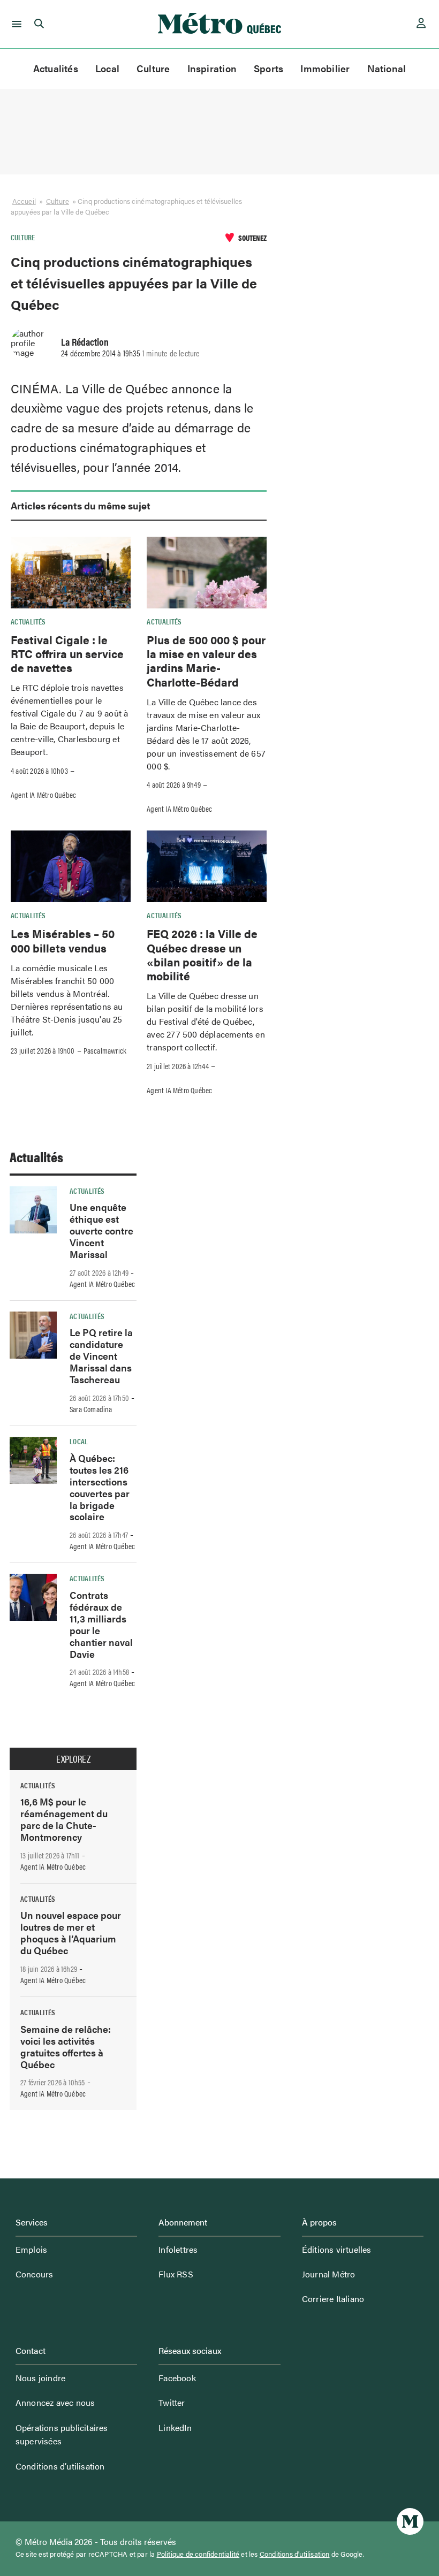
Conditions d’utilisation (60, 2466)
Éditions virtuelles (337, 2249)
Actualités (56, 68)
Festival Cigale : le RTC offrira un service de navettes (67, 654)
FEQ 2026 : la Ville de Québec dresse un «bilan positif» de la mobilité (202, 954)
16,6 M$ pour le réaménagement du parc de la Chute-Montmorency (64, 1819)
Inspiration (212, 68)
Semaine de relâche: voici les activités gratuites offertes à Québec (66, 2047)
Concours (35, 2274)
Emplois (31, 2249)
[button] (15, 24)
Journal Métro (329, 2274)
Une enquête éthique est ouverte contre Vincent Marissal (101, 1230)
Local (107, 68)
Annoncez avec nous (55, 2402)
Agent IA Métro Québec (43, 795)
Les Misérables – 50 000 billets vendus (63, 940)
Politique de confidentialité (198, 2554)
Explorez (73, 1759)
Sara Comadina (91, 1409)
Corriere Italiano (333, 2299)
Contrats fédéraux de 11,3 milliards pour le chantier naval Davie (101, 1624)
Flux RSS (176, 2274)
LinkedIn (175, 2428)
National (387, 68)
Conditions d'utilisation (295, 2554)
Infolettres (178, 2249)
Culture (153, 68)
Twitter (172, 2402)
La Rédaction (85, 341)
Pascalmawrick (105, 1050)
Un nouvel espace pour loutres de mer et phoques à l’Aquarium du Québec (71, 1933)
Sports (268, 68)
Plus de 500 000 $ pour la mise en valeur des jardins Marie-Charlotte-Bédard (206, 661)
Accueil (24, 201)
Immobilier (325, 68)
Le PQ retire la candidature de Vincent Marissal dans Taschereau (101, 1356)
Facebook (177, 2378)
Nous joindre (40, 2378)
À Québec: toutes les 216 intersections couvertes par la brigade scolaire (100, 1487)
